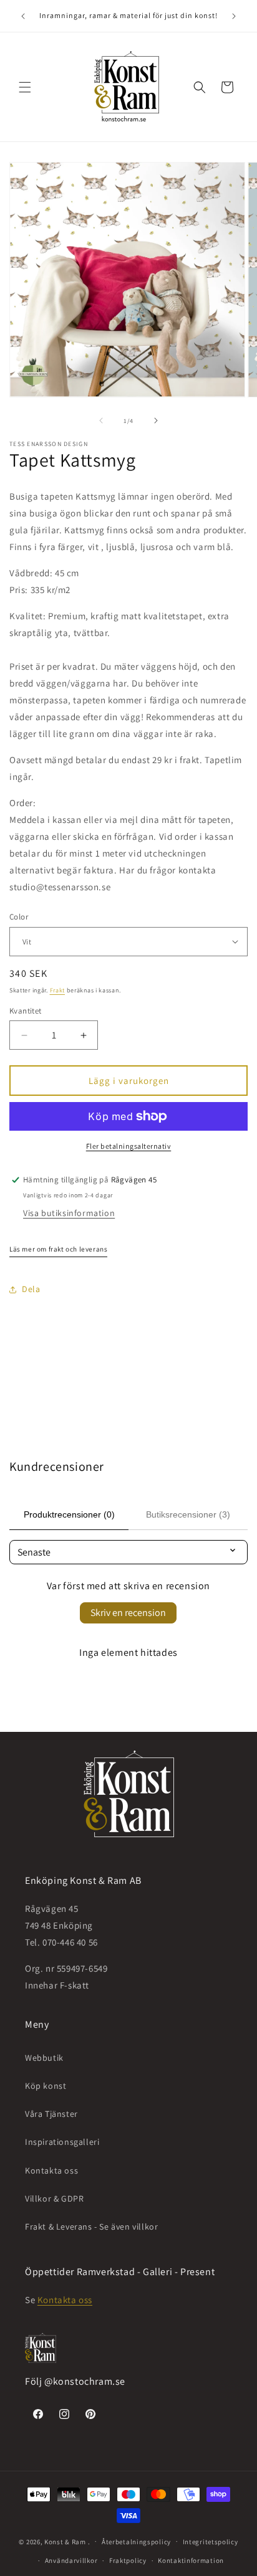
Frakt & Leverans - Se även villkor (91, 2227)
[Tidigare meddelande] (23, 16)
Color (19, 917)
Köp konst (46, 2086)
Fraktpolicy (128, 2560)
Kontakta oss (51, 2170)
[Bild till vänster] (101, 421)
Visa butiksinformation (69, 1213)
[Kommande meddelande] (234, 16)
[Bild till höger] (156, 421)
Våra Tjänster (51, 2114)
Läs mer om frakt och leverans (58, 1249)
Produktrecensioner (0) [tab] (69, 1514)
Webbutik (44, 2058)
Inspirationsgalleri (62, 2142)
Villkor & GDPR (54, 2198)
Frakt (58, 990)
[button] (25, 87)
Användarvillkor (71, 2560)
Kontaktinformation (191, 2560)
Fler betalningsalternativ (129, 1146)
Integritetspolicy (211, 2542)
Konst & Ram (65, 2541)
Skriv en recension (128, 1613)
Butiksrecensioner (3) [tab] (188, 1514)
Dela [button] (31, 1289)
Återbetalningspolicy (136, 2542)
